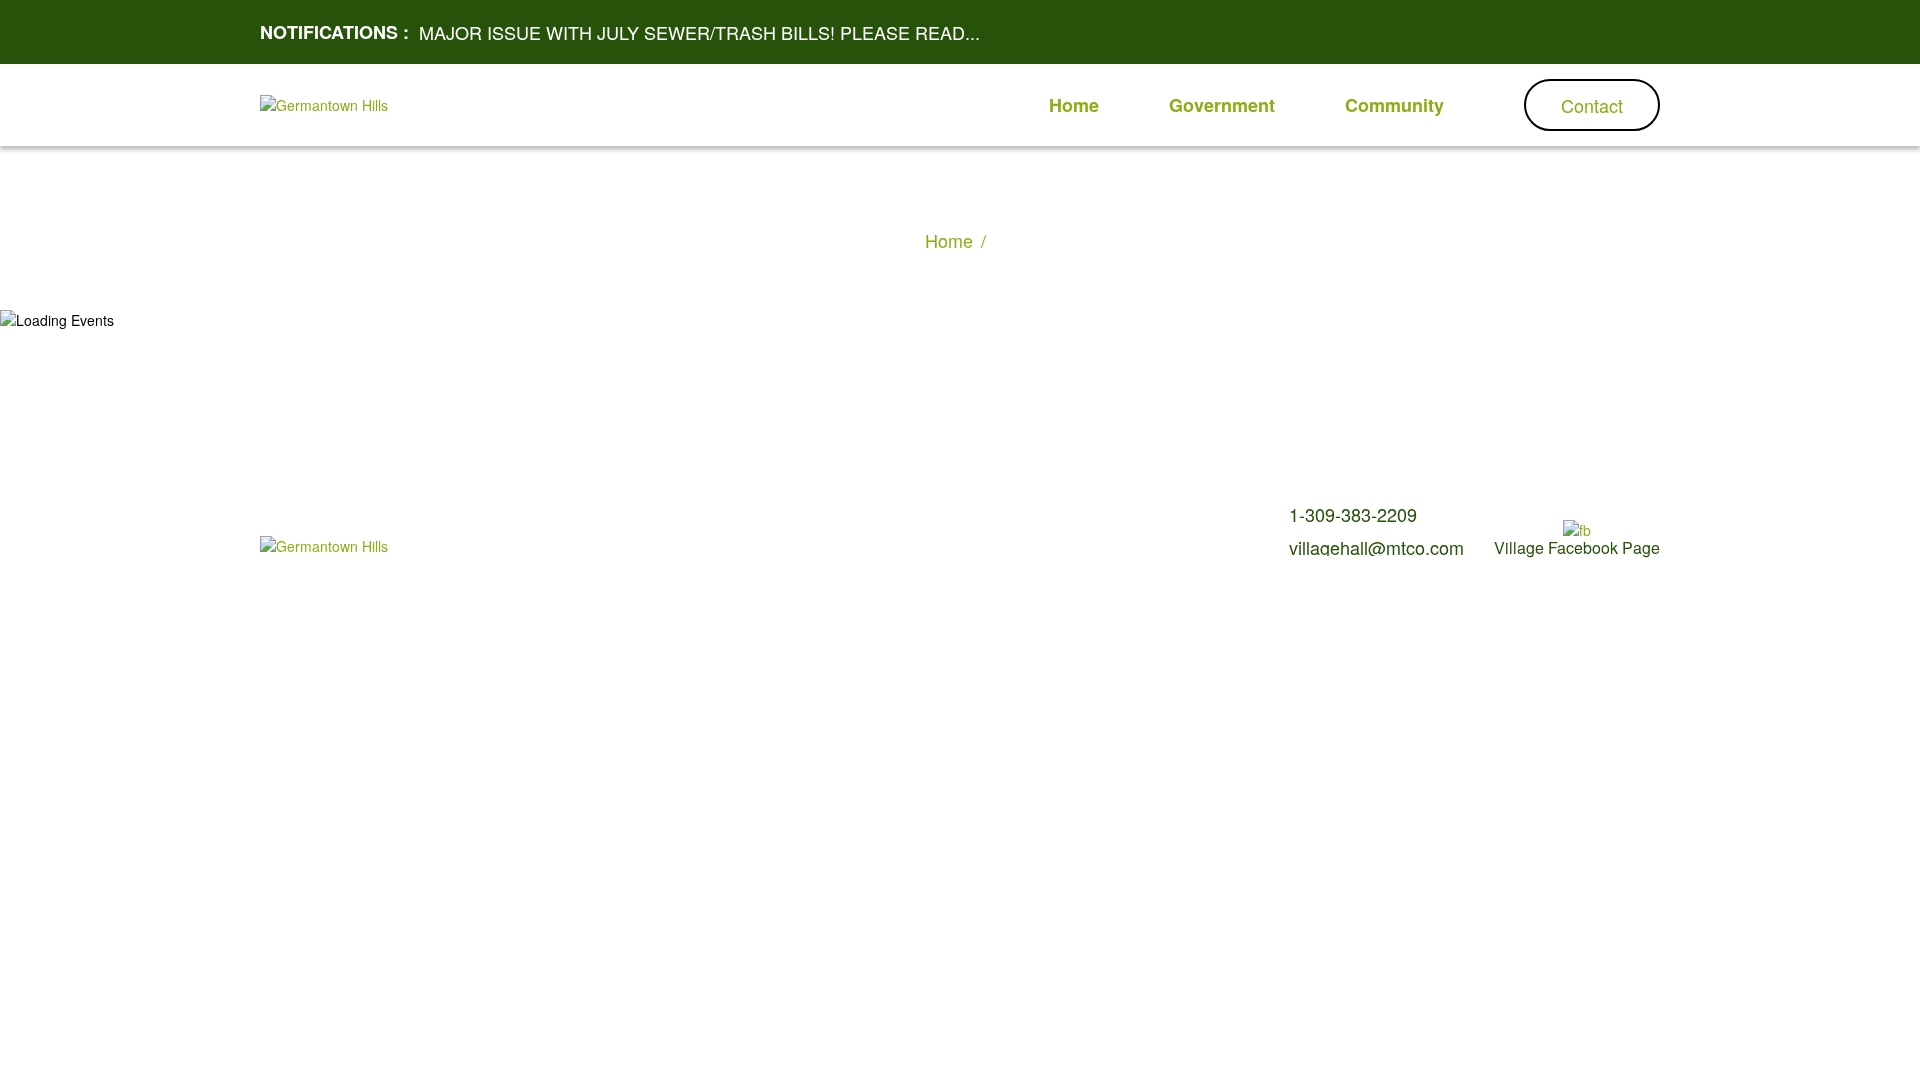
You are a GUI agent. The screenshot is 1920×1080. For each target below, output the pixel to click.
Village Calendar (666, 517)
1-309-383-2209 (1353, 514)
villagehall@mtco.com (1376, 547)
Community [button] (1394, 105)
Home (949, 240)
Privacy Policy (852, 517)
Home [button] (1074, 105)
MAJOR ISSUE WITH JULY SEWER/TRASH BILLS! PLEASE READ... (699, 32)
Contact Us (763, 517)
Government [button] (1222, 105)
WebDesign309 (789, 549)
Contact (1592, 105)
